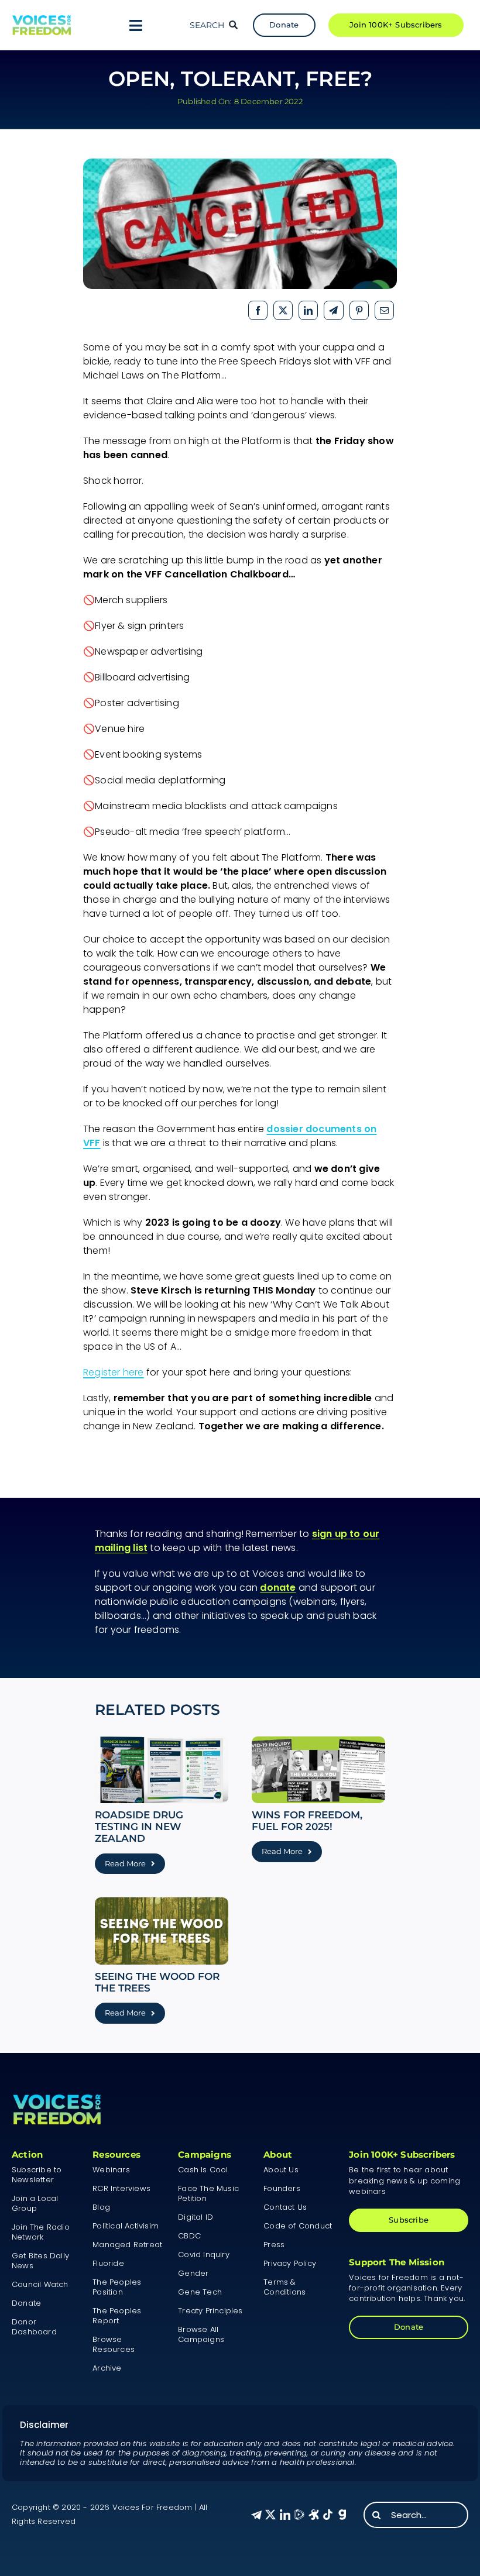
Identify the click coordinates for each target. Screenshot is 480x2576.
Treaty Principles (210, 2311)
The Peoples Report (117, 2316)
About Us (281, 2170)
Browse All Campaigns (201, 2334)
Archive (107, 2368)
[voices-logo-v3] (42, 20)
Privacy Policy (290, 2263)
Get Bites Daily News (40, 2261)
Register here (114, 1372)
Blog (101, 2207)
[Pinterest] (359, 310)
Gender (193, 2273)
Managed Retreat (127, 2245)
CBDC (189, 2236)
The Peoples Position (117, 2287)
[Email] (384, 310)
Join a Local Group (35, 2203)
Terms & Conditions (284, 2287)
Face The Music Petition (208, 2193)
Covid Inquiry (204, 2255)
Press (274, 2245)
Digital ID (196, 2217)
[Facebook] (258, 310)
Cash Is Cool (203, 2170)
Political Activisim (126, 2226)
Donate (26, 2303)
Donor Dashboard (34, 2327)
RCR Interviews (121, 2188)
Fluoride (108, 2263)
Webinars (111, 2170)
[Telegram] (333, 310)
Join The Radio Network (41, 2232)
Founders (282, 2188)
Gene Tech (200, 2292)
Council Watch (40, 2284)
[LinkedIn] (308, 310)
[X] (283, 310)
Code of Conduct (298, 2226)
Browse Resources (114, 2344)
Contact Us (285, 2207)
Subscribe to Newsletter (37, 2175)
